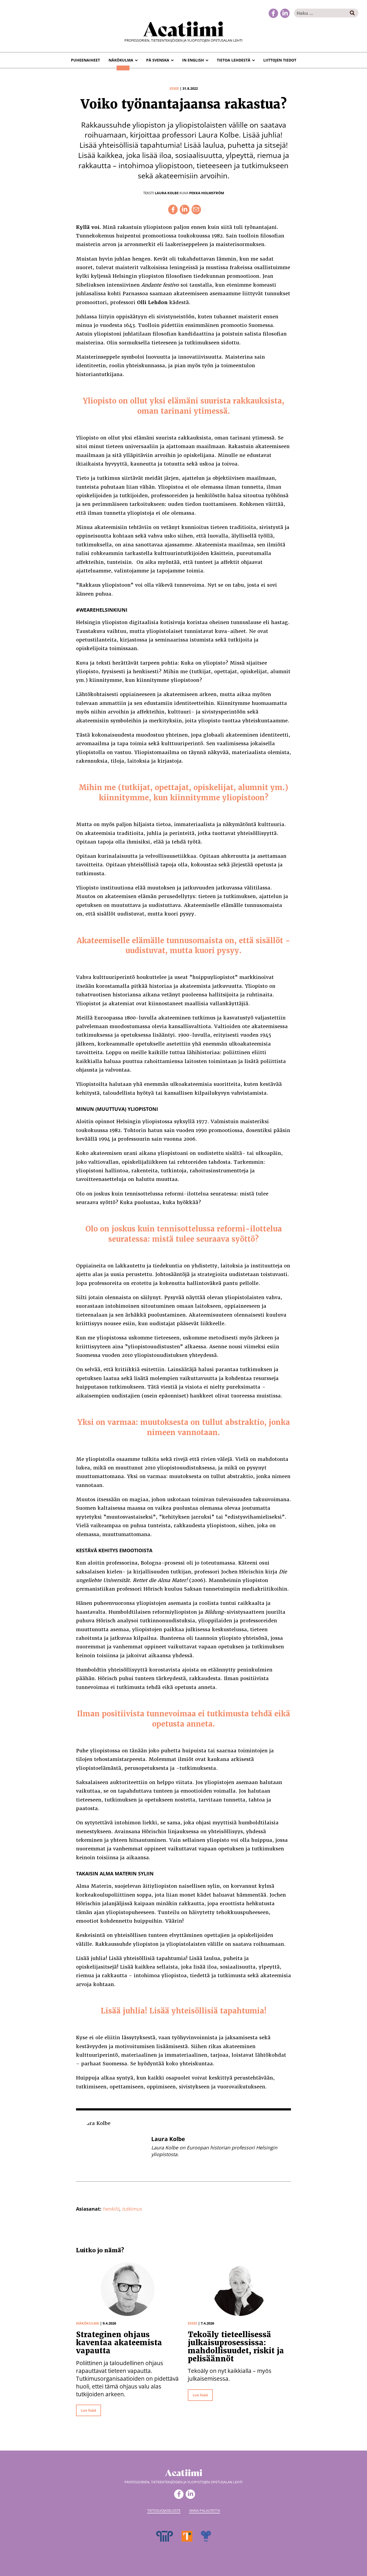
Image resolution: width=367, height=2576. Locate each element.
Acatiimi (183, 28)
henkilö (111, 2209)
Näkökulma (121, 60)
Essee (174, 88)
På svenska (158, 60)
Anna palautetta (205, 2510)
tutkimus (132, 2209)
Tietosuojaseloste (164, 2510)
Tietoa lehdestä (234, 60)
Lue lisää (89, 2410)
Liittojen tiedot (280, 60)
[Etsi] (352, 13)
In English (193, 60)
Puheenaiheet (85, 60)
